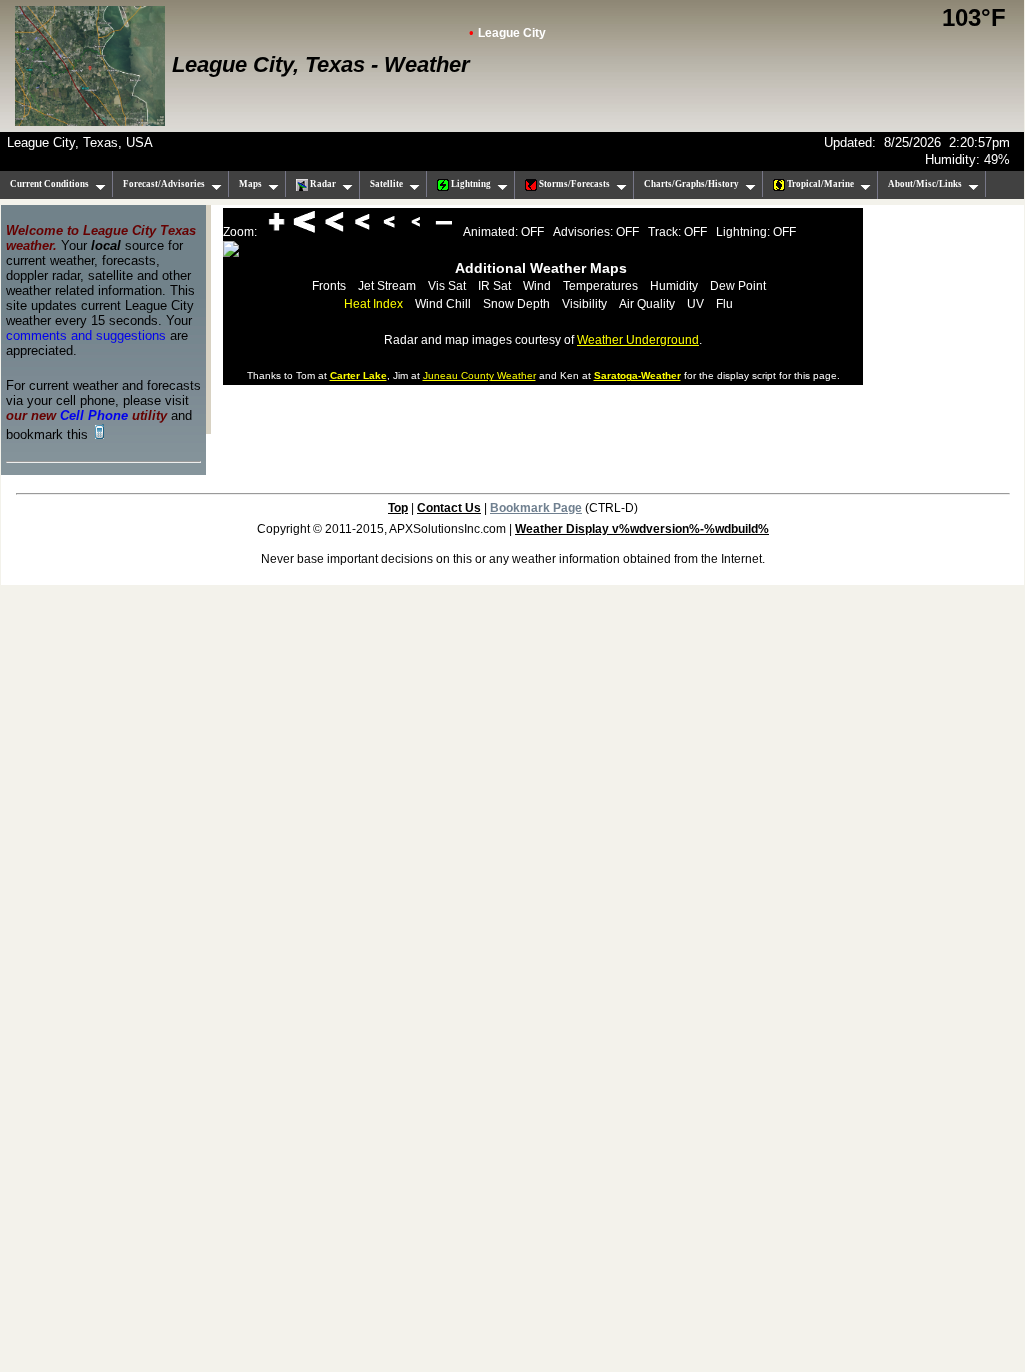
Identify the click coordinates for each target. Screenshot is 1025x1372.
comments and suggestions (86, 335)
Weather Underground (638, 340)
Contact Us (449, 508)
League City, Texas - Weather (321, 64)
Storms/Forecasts (573, 184)
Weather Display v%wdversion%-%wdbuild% (642, 529)
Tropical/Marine (819, 184)
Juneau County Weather (479, 375)
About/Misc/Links (925, 184)
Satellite (386, 184)
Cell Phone (94, 415)
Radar (322, 184)
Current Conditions (49, 184)
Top (398, 508)
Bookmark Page (536, 508)
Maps (250, 184)
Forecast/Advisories (164, 184)
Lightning (470, 184)
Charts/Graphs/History (691, 184)
